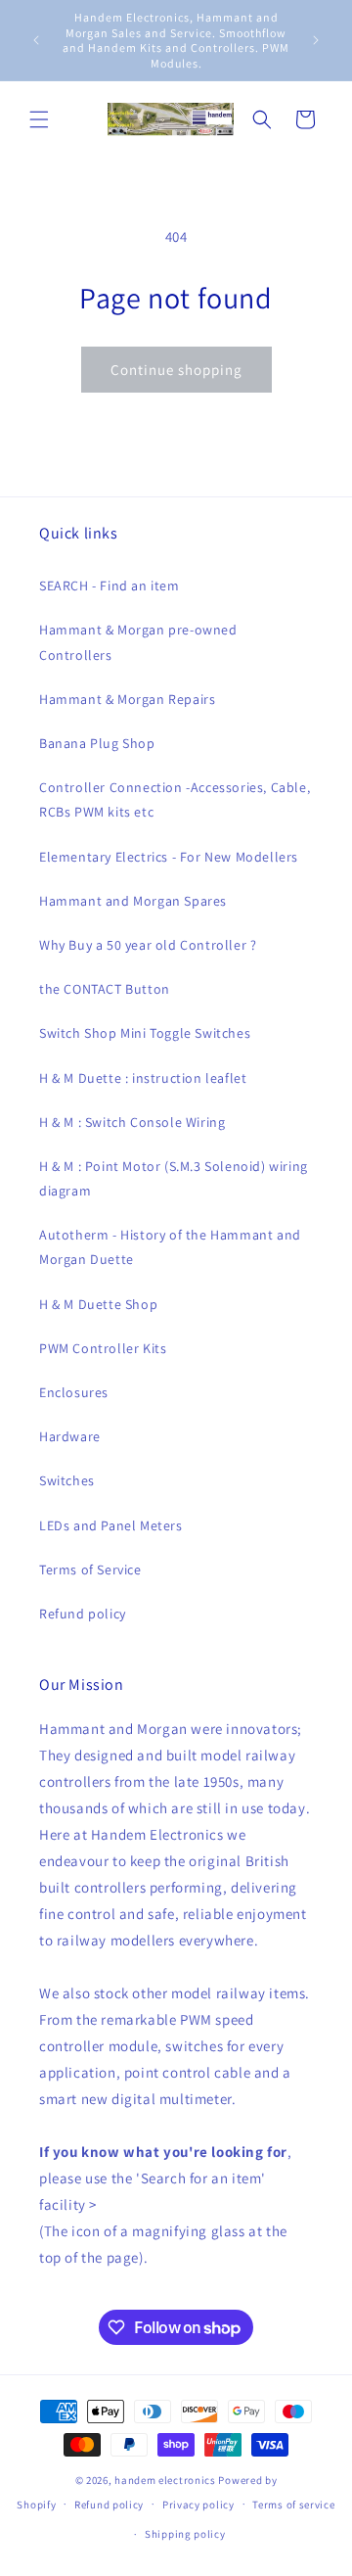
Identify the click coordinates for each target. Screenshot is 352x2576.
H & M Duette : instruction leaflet (143, 1078)
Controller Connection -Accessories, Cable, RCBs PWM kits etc (175, 799)
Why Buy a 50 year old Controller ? (148, 945)
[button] (39, 119)
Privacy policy (198, 2505)
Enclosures (74, 1392)
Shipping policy (185, 2534)
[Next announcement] (316, 40)
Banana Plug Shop (97, 743)
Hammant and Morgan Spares (133, 901)
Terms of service (293, 2505)
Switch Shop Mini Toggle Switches (145, 1033)
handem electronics (165, 2480)
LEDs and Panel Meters (111, 1525)
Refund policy (83, 1614)
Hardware (70, 1436)
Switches (67, 1480)
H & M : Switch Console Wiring (132, 1122)
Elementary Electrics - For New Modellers (169, 857)
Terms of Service (90, 1569)
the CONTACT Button (105, 989)
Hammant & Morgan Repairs (127, 699)
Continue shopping (176, 370)
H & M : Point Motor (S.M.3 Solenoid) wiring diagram (174, 1178)
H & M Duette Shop (98, 1304)
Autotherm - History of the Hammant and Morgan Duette (170, 1247)
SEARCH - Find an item (110, 585)
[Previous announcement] (36, 40)
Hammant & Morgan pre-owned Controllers (138, 642)
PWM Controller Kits (103, 1348)
